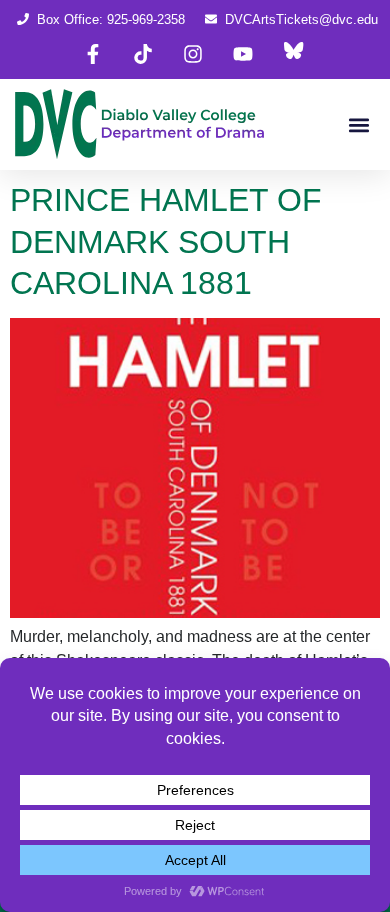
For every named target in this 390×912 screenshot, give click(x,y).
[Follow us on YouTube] (243, 54)
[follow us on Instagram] (193, 54)
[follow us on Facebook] (93, 54)
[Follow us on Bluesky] (293, 54)
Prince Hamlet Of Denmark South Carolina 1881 (166, 241)
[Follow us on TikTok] (143, 54)
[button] (358, 124)
